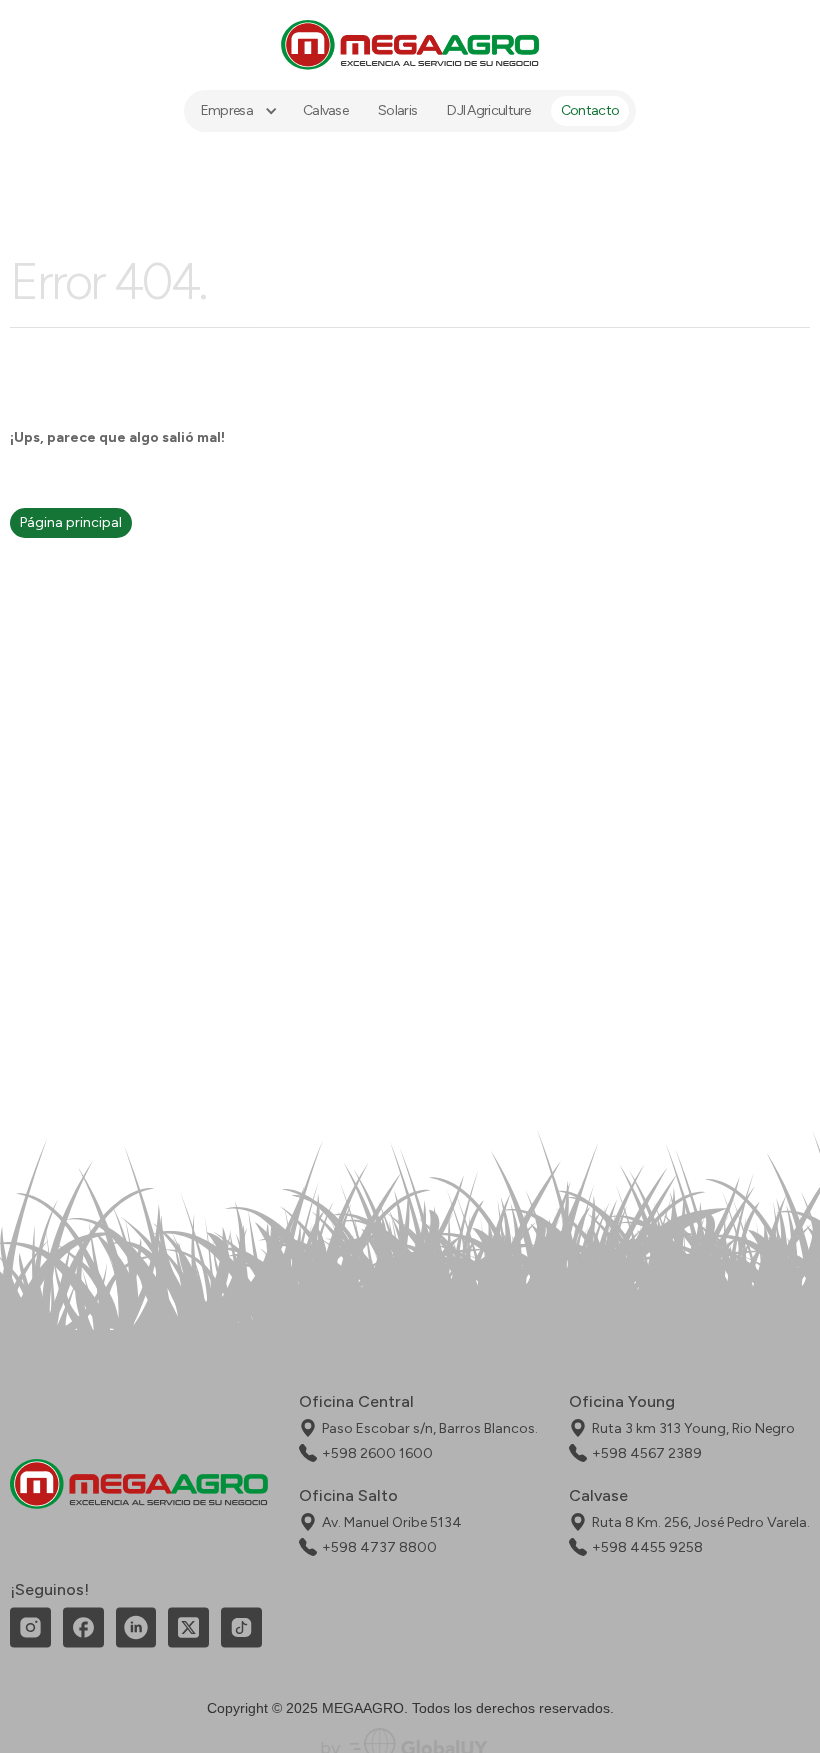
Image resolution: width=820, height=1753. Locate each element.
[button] (237, 111)
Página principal (71, 522)
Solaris (397, 110)
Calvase (325, 110)
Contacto (590, 110)
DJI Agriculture (489, 110)
